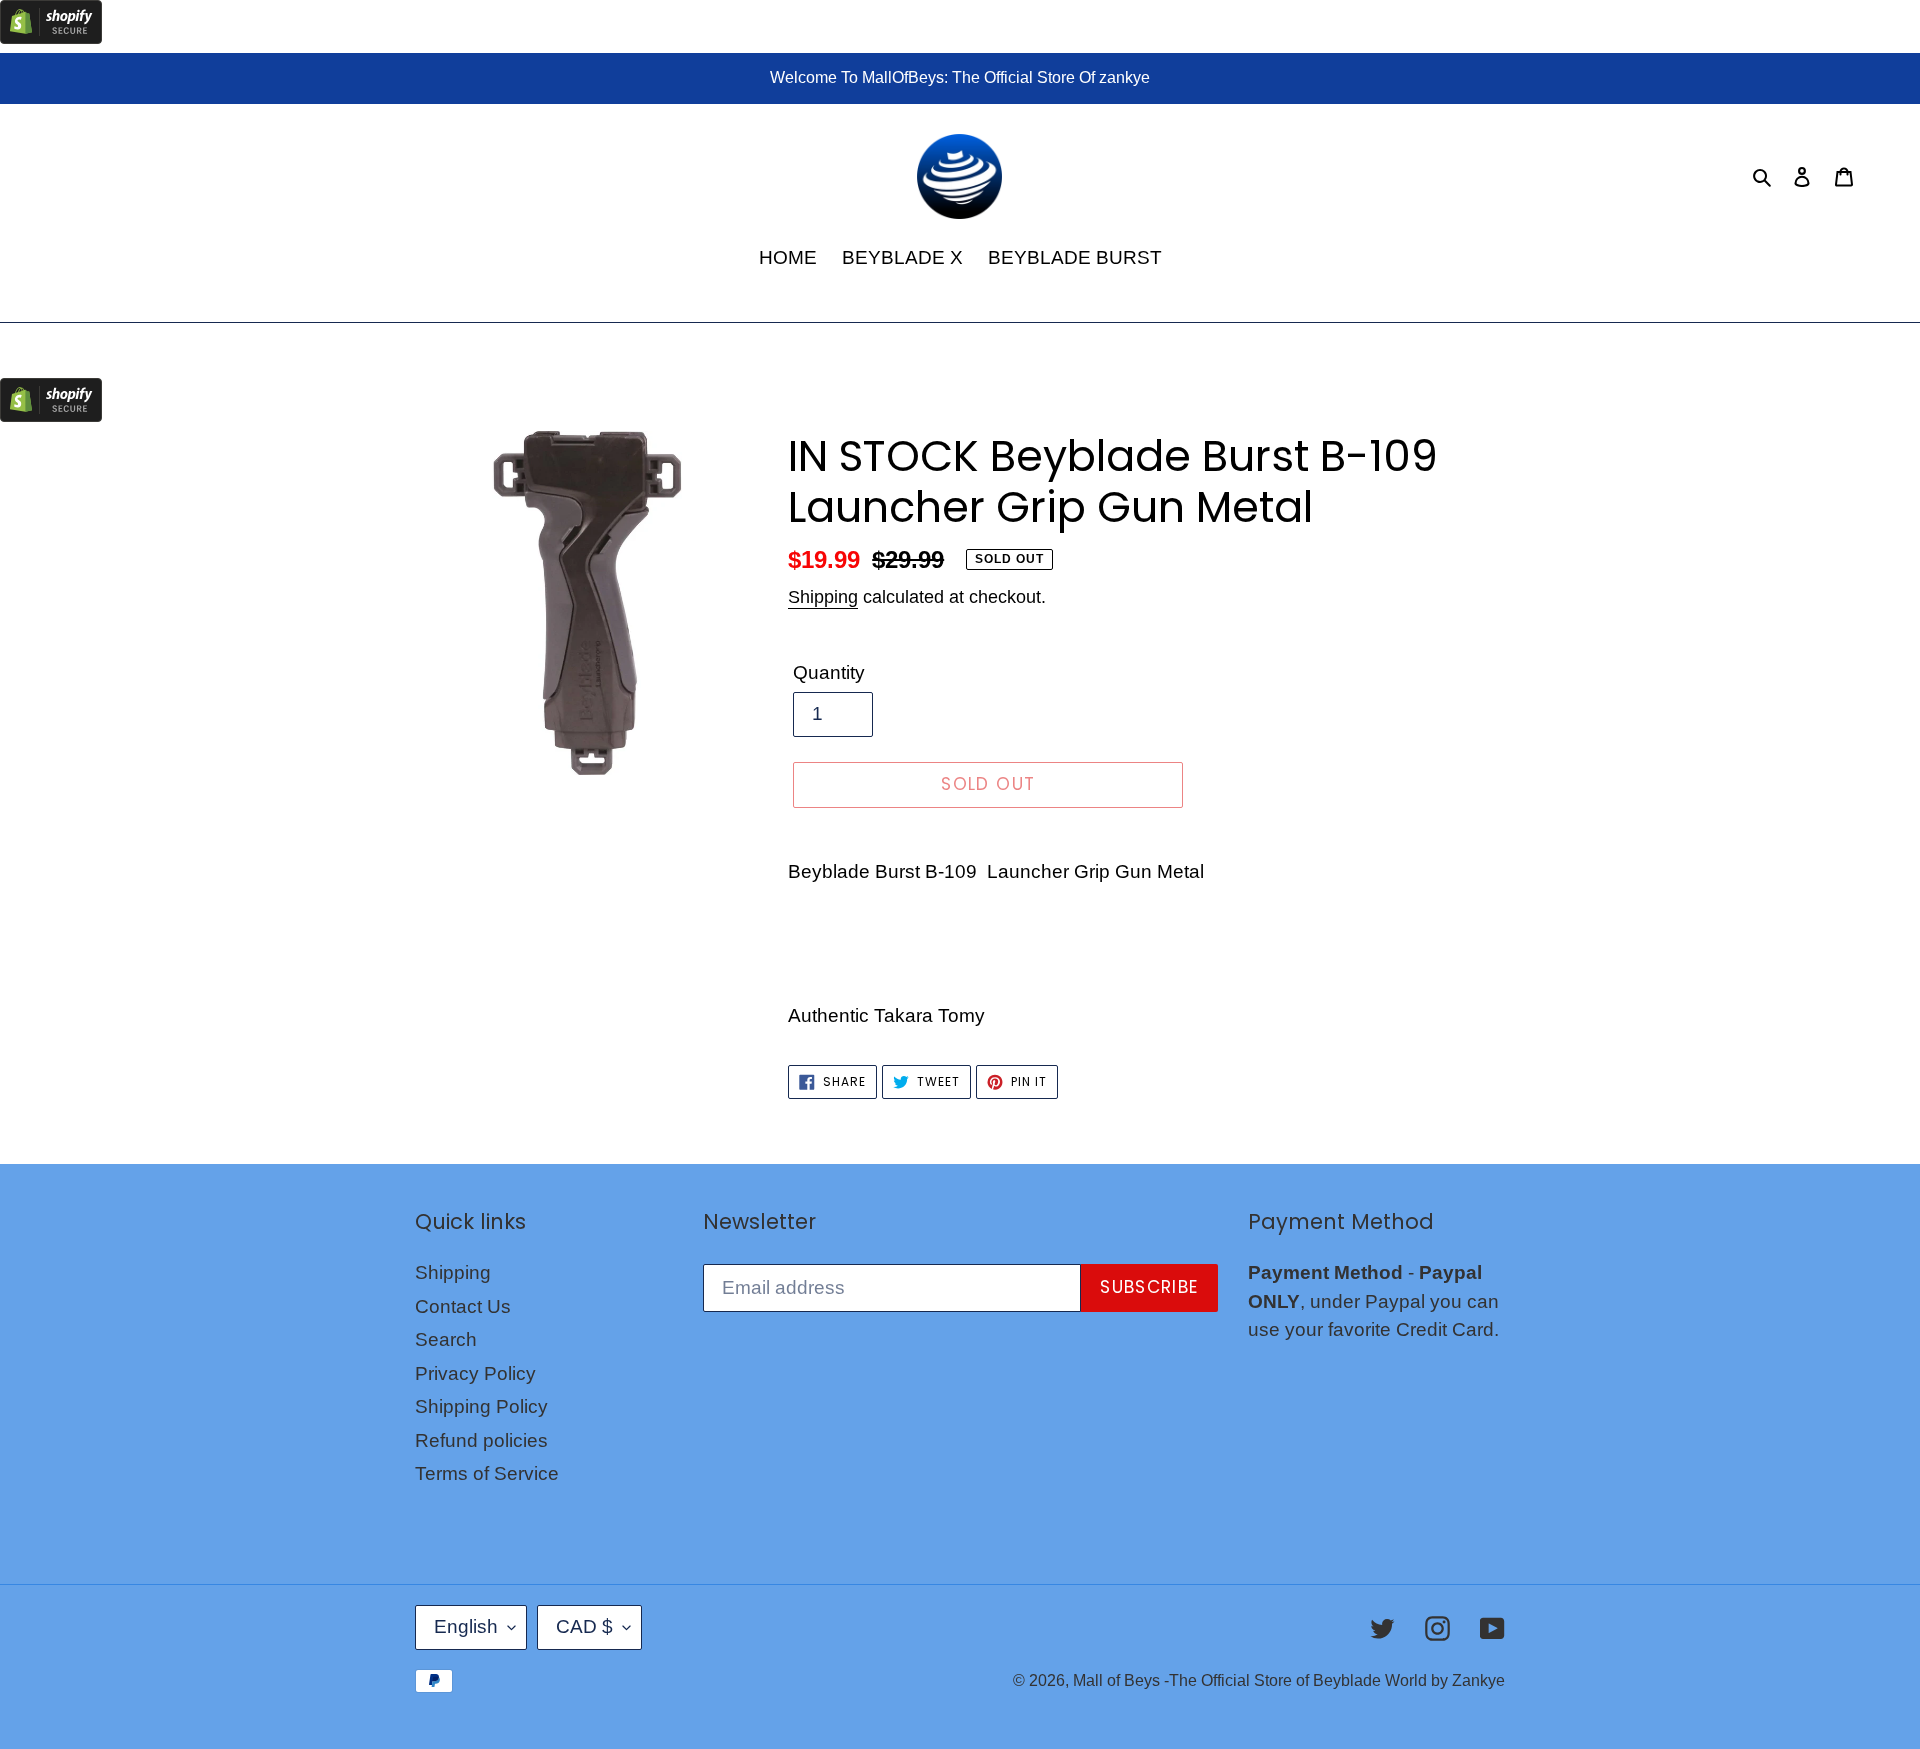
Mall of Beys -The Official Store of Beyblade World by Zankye (1289, 1680)
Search (446, 1339)
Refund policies (481, 1440)
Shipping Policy (481, 1406)
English (466, 1626)
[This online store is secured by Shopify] (51, 37)
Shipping (823, 597)
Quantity (829, 672)
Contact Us (463, 1306)
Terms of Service (487, 1473)
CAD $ (584, 1626)
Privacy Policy (475, 1373)
